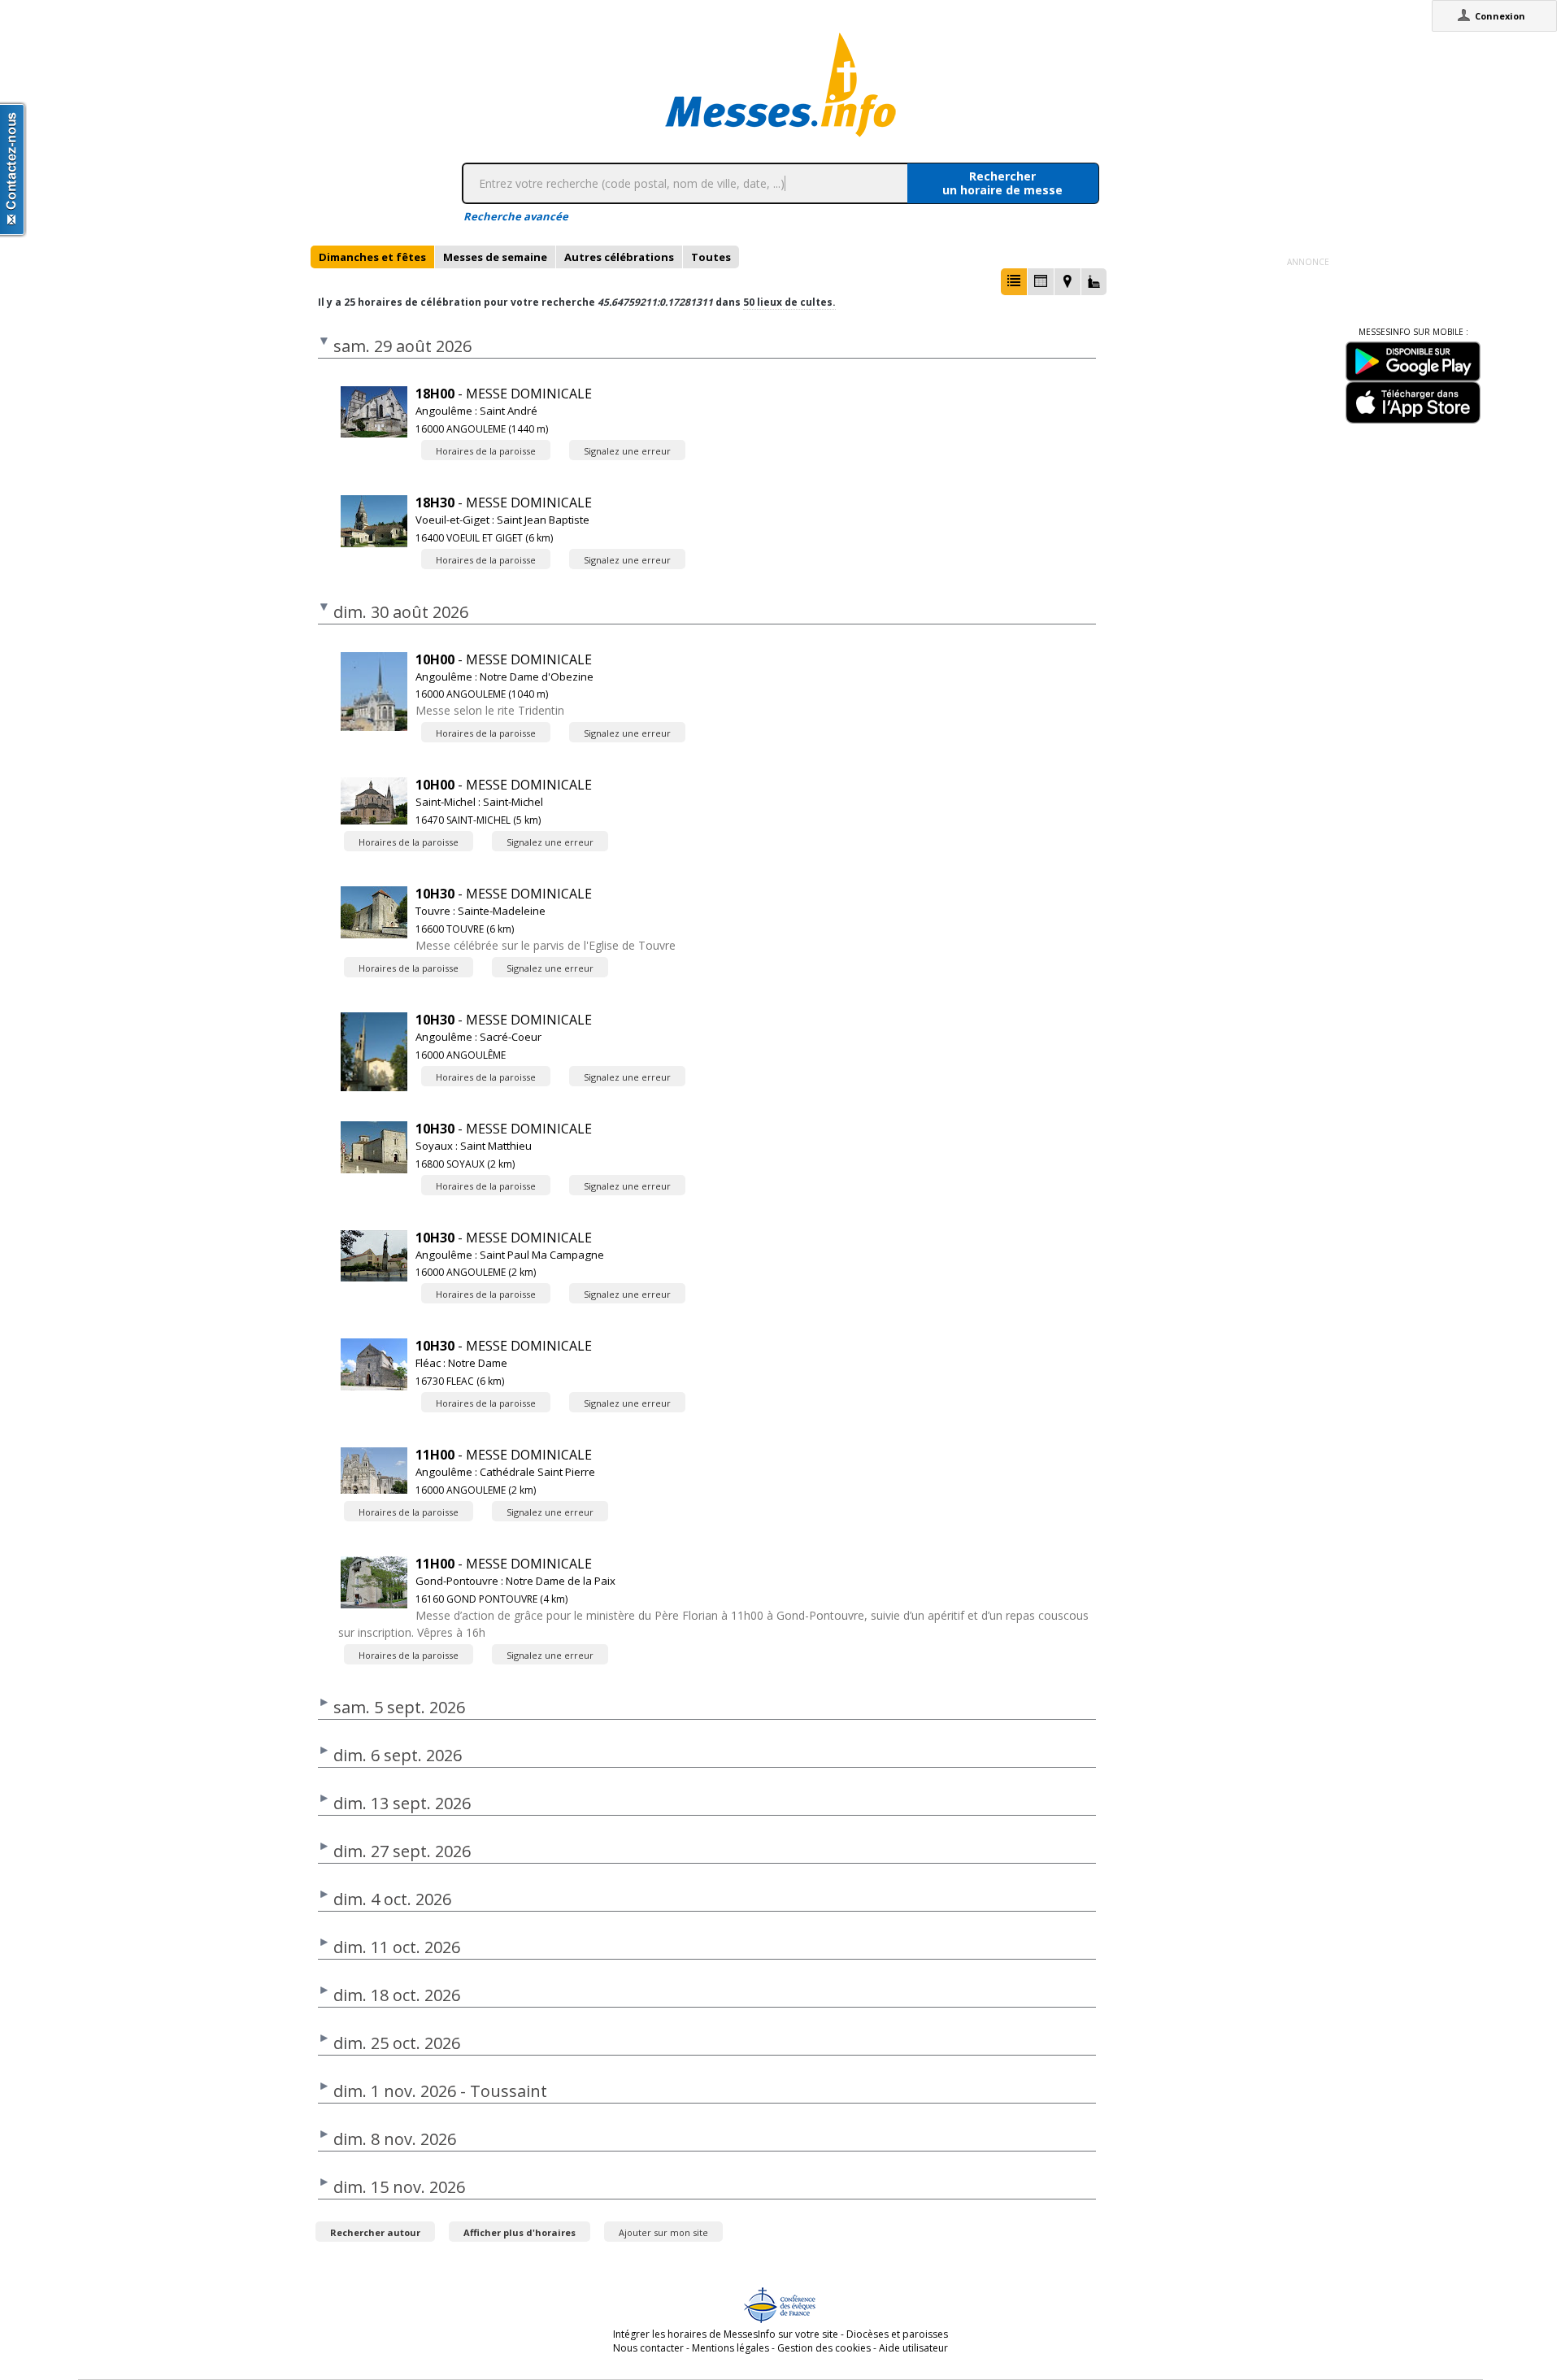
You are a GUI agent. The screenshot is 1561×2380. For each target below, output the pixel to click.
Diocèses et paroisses (897, 2334)
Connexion (1500, 16)
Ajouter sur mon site (663, 2232)
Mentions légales (730, 2348)
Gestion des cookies (824, 2348)
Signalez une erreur (627, 451)
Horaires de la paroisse (486, 451)
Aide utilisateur (913, 2348)
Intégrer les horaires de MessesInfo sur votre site (726, 2334)
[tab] (372, 257)
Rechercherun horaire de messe (1002, 183)
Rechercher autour (375, 2232)
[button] (1014, 282)
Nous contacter (648, 2348)
